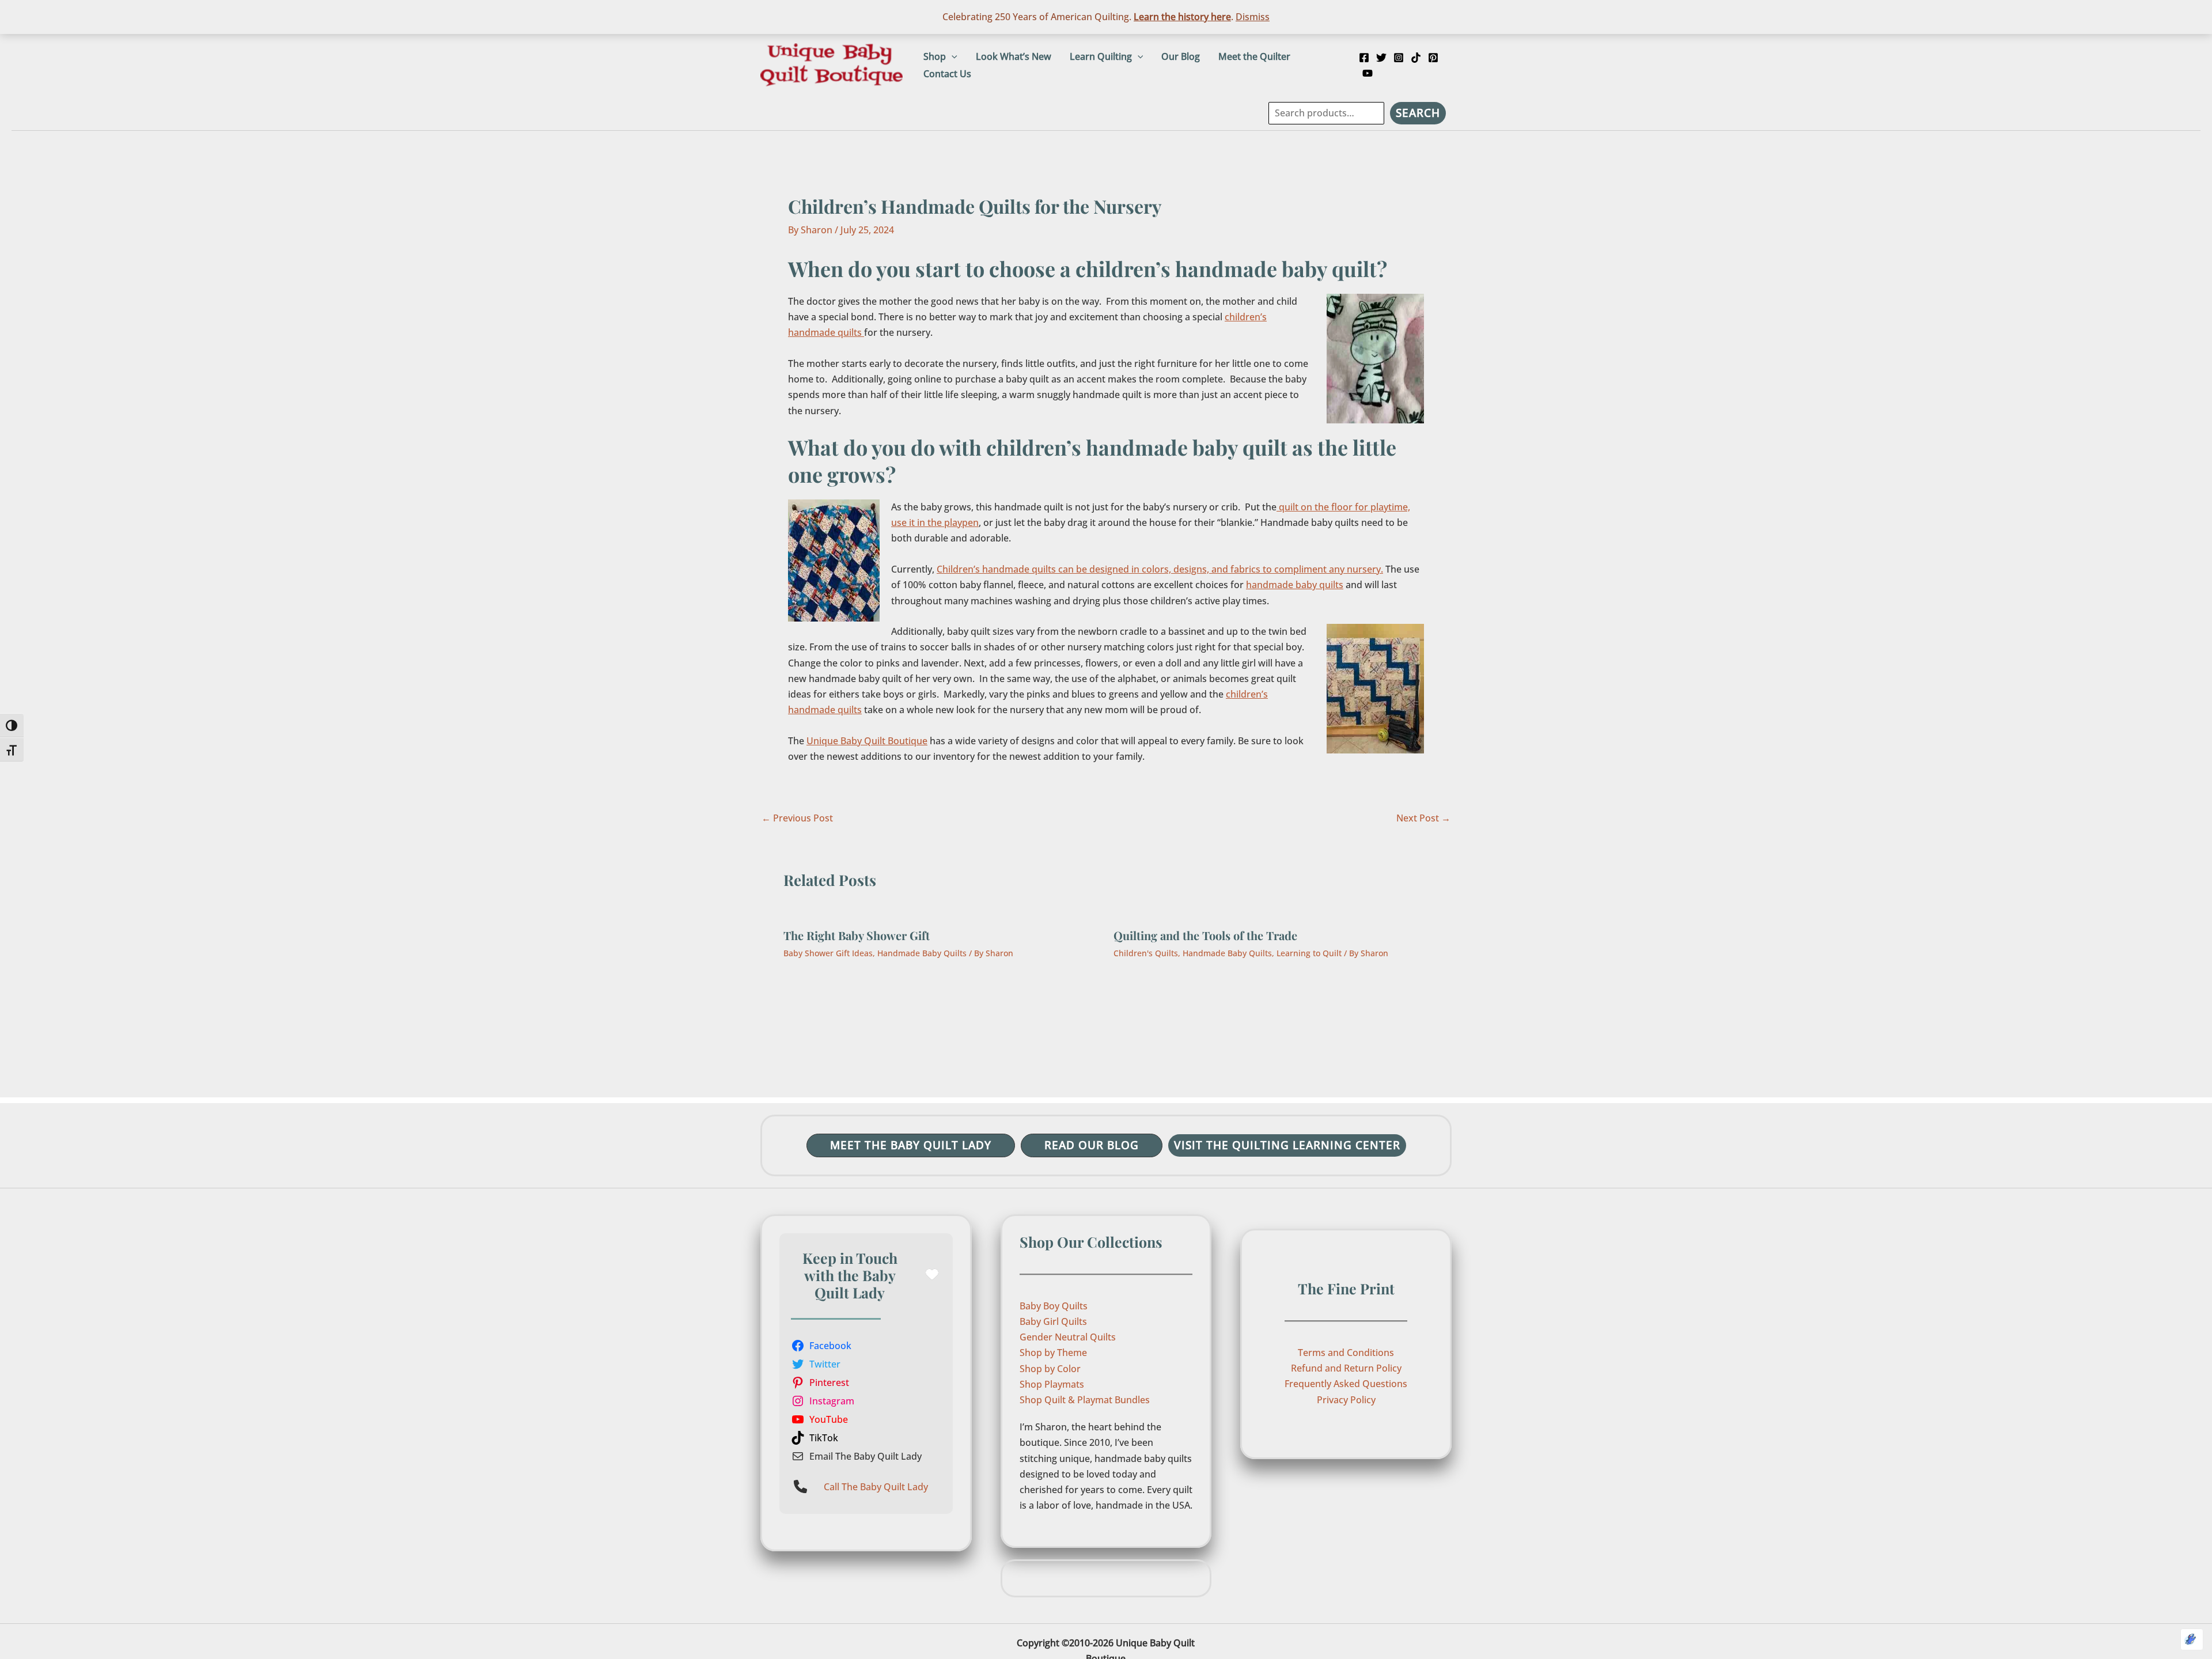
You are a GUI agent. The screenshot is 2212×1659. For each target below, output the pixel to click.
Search (1418, 113)
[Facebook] (1364, 58)
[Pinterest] (1433, 58)
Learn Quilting (1101, 56)
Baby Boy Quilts (1054, 1306)
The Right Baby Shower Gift (857, 935)
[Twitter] (1381, 58)
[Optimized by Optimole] (2192, 1639)
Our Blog (1181, 56)
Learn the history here (1182, 17)
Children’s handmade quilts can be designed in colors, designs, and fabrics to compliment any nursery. (1160, 569)
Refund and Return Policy (1346, 1368)
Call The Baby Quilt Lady (876, 1487)
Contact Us (947, 74)
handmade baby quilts (1295, 585)
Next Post (1423, 818)
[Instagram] (1399, 58)
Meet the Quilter (1254, 56)
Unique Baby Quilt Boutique (867, 741)
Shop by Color (1050, 1369)
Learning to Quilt (1309, 953)
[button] (952, 56)
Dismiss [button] (1253, 17)
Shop (935, 56)
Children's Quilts (1146, 953)
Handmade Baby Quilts (922, 953)
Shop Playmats (1052, 1384)
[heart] (932, 1274)
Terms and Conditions (1346, 1353)
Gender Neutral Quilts (1068, 1337)
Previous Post (797, 818)
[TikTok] (1416, 58)
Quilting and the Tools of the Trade (1205, 935)
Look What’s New (1014, 56)
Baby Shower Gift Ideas (828, 953)
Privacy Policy (1346, 1400)
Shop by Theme (1053, 1353)
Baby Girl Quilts (1053, 1321)
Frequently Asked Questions (1346, 1384)
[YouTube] (1368, 73)
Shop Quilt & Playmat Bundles (1085, 1400)
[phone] (800, 1486)
